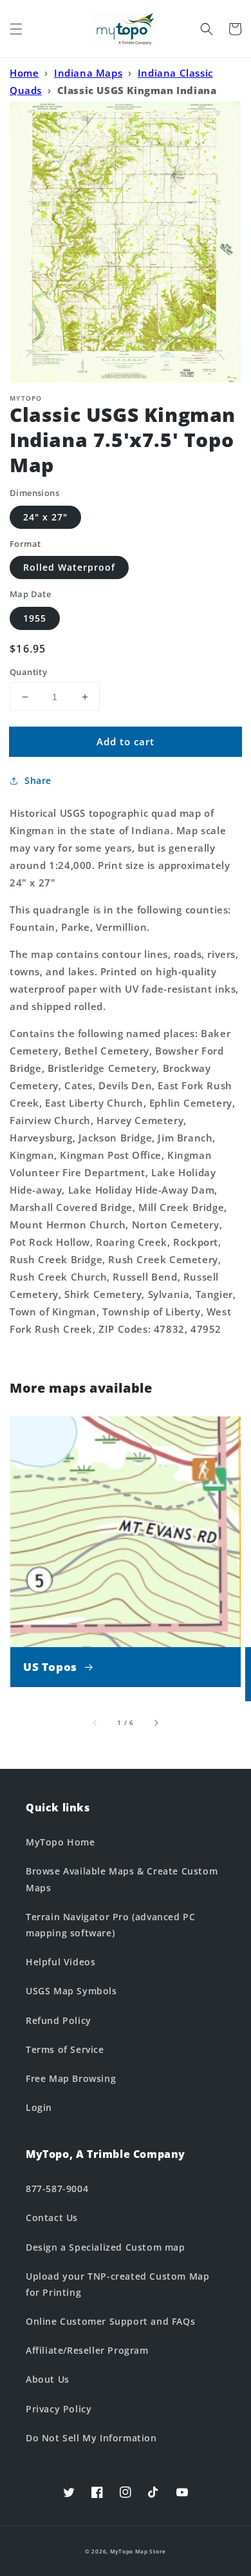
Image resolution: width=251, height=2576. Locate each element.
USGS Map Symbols (71, 1991)
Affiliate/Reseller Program (87, 2350)
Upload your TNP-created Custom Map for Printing (117, 2284)
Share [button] (38, 780)
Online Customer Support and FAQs (110, 2321)
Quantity (28, 672)
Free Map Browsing (71, 2078)
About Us (48, 2379)
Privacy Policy (59, 2409)
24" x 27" (45, 517)
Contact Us (52, 2218)
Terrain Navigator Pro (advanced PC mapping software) (110, 1925)
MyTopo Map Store (138, 2551)
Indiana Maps (88, 73)
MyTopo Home (60, 1842)
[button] (16, 29)
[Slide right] (156, 1722)
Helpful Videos (60, 1962)
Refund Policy (59, 2020)
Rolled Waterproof (69, 567)
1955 (35, 618)
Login (39, 2107)
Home (24, 73)
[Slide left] (95, 1722)
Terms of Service (65, 2049)
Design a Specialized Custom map (106, 2247)
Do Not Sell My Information (91, 2438)
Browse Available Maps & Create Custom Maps (122, 1879)
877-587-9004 (57, 2189)
